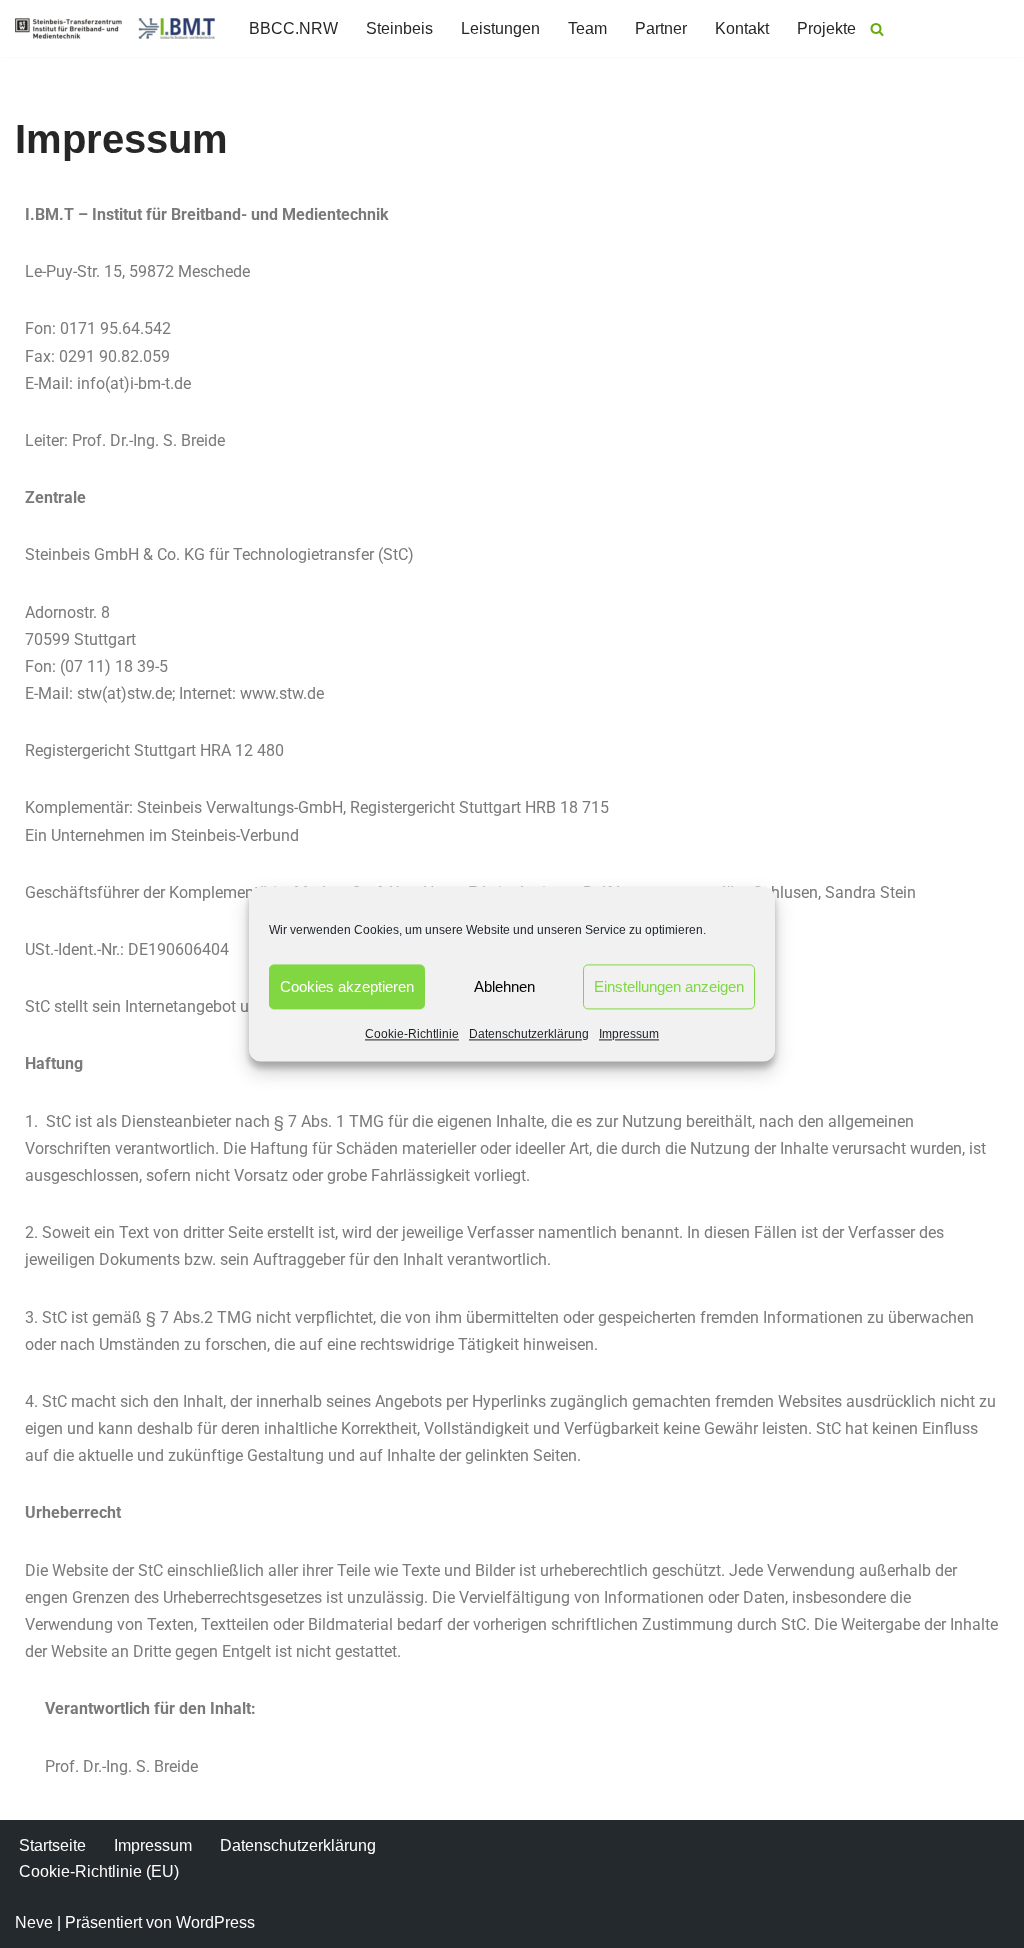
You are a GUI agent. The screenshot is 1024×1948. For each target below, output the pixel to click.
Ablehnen (504, 986)
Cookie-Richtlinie (412, 1034)
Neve (34, 1922)
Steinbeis (399, 28)
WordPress (215, 1922)
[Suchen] (877, 29)
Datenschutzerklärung (529, 1034)
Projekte (826, 28)
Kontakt (742, 28)
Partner (661, 28)
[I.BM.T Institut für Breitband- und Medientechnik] (115, 28)
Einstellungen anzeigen (669, 986)
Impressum (629, 1034)
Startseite (52, 1845)
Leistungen (500, 28)
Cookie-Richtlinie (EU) (99, 1871)
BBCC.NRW (293, 28)
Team (587, 28)
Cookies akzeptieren (347, 986)
